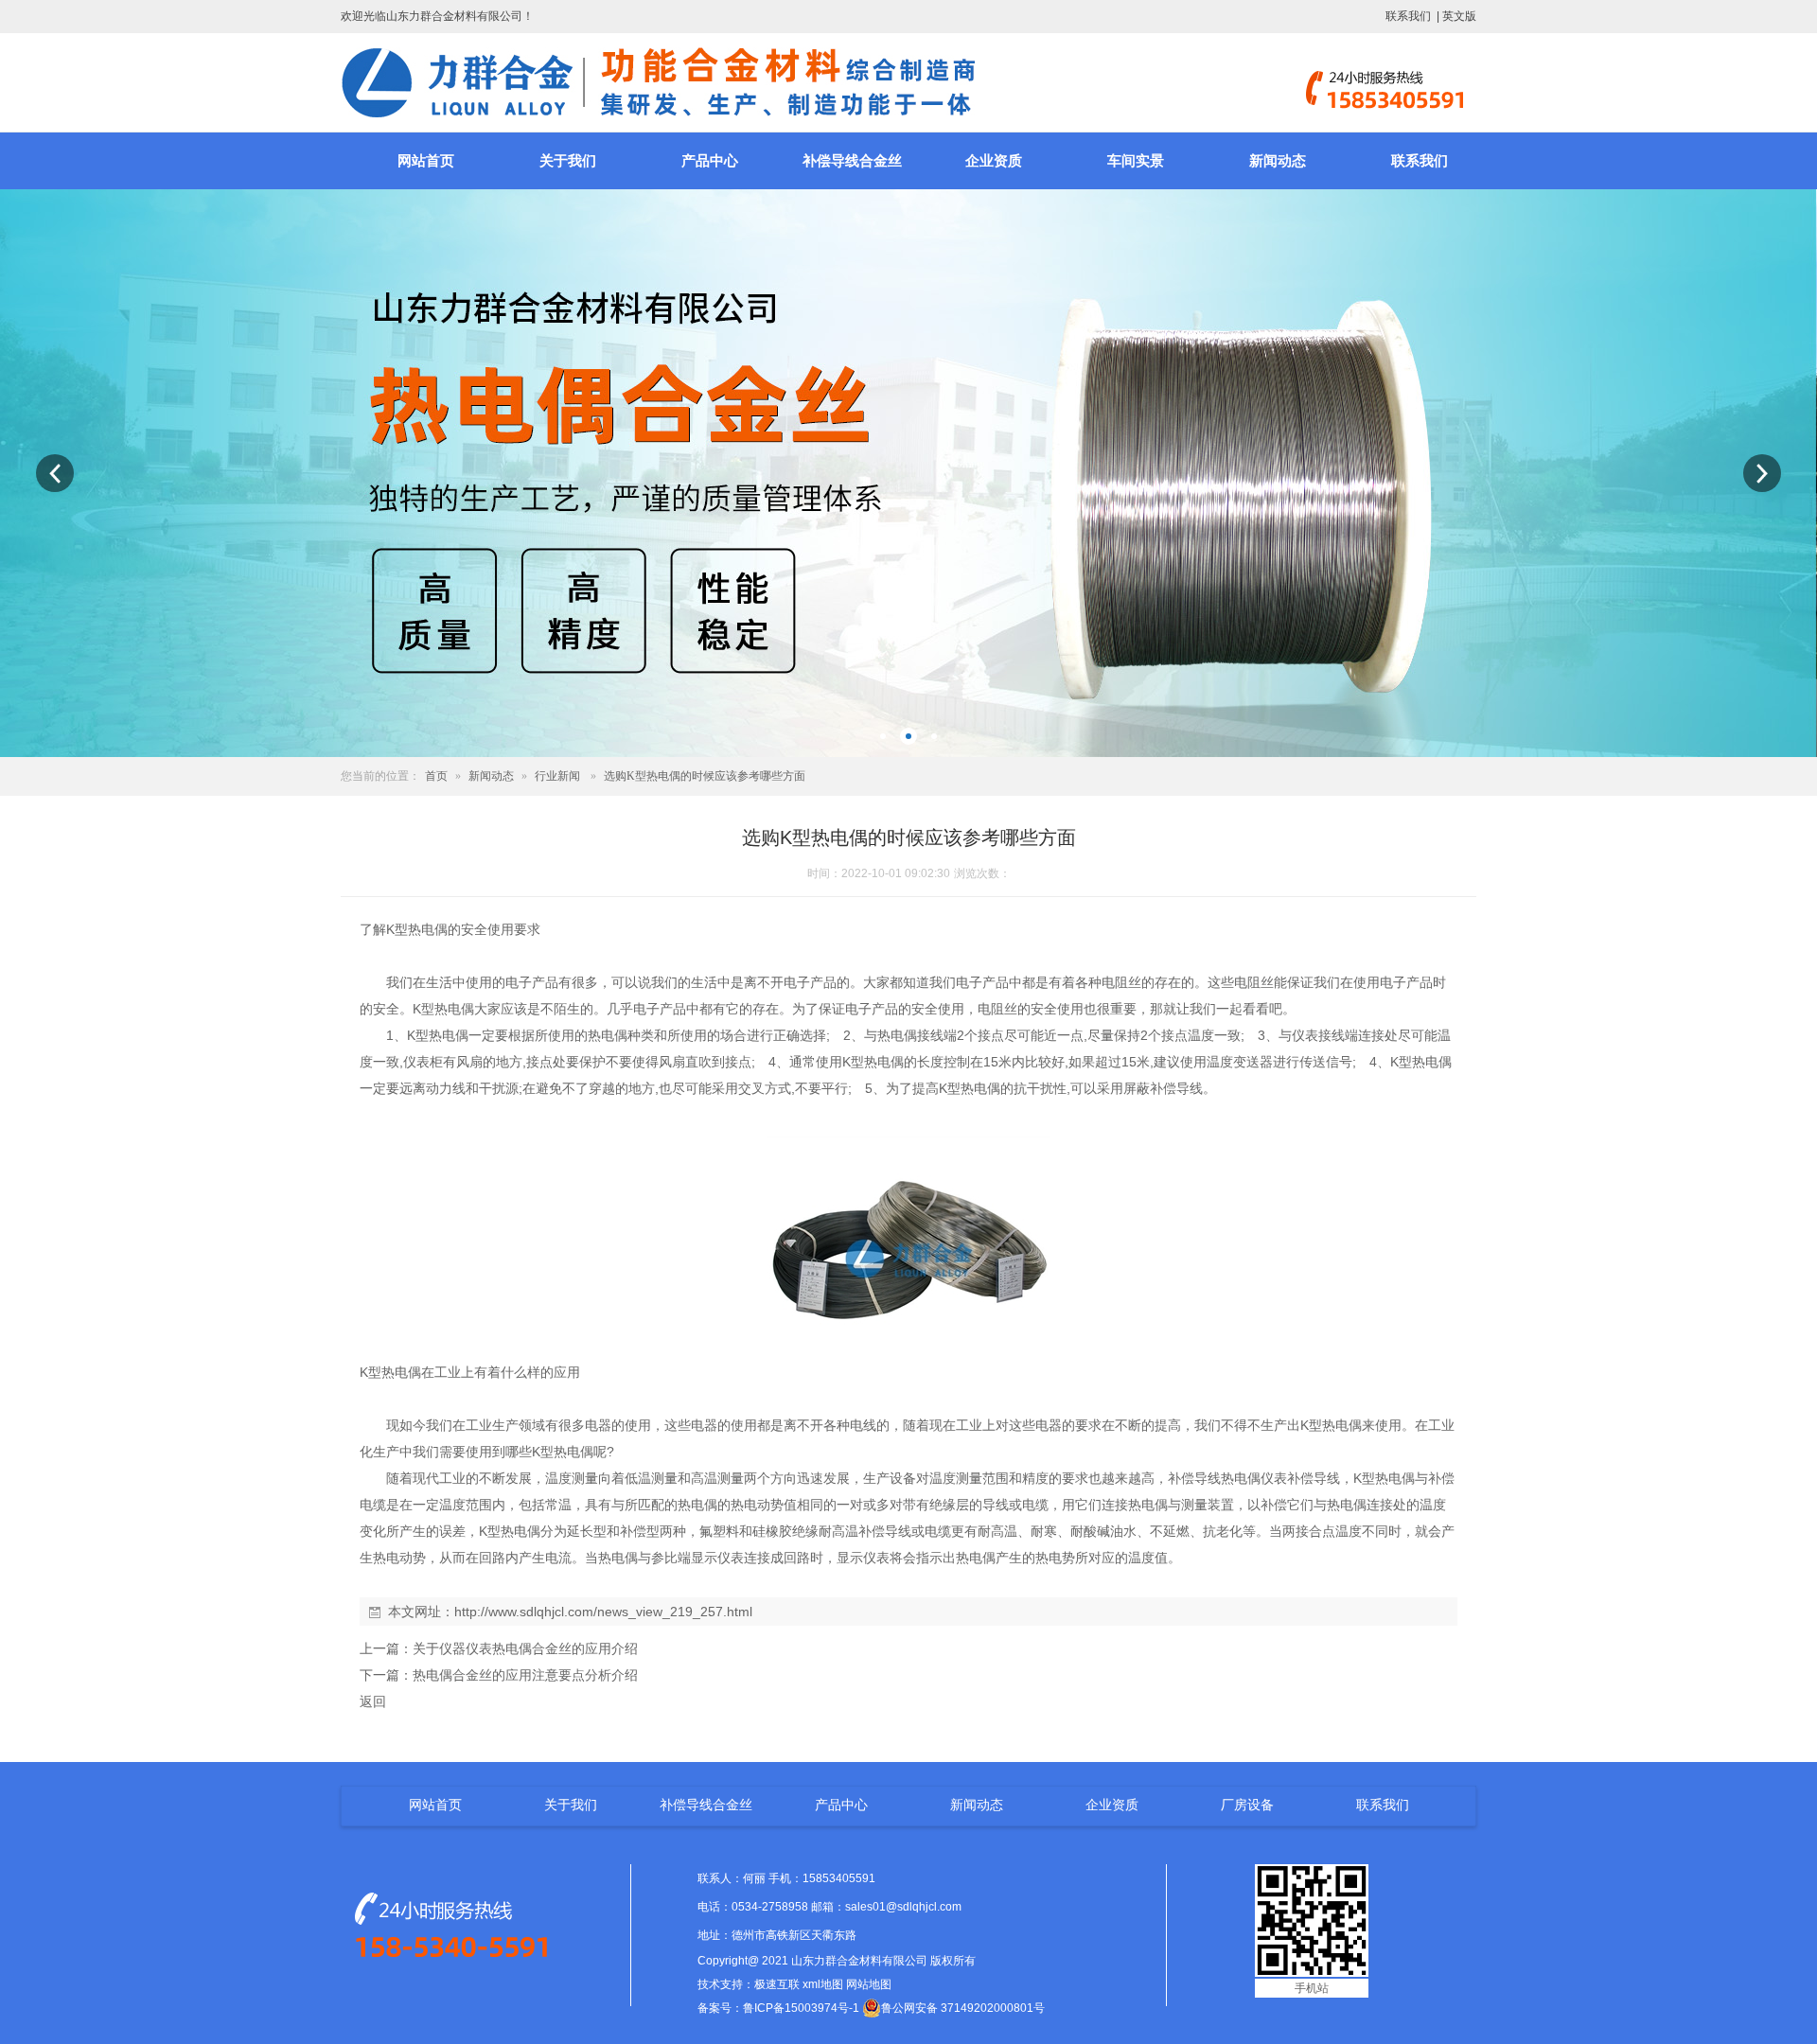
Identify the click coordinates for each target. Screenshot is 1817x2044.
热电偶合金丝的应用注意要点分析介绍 (525, 1675)
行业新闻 (557, 776)
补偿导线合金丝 (852, 161)
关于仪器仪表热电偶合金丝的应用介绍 (525, 1648)
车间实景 (1136, 161)
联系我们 (1408, 16)
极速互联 (777, 1984)
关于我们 (568, 161)
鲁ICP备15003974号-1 (801, 2008)
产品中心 (710, 161)
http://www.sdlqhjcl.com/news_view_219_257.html (603, 1612)
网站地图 (869, 1984)
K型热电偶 (417, 929)
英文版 (1459, 16)
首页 (436, 776)
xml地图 (823, 1984)
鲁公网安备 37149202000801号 (963, 2008)
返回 (373, 1701)
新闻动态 (1278, 161)
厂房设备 (1247, 1805)
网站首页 (426, 161)
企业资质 (994, 161)
